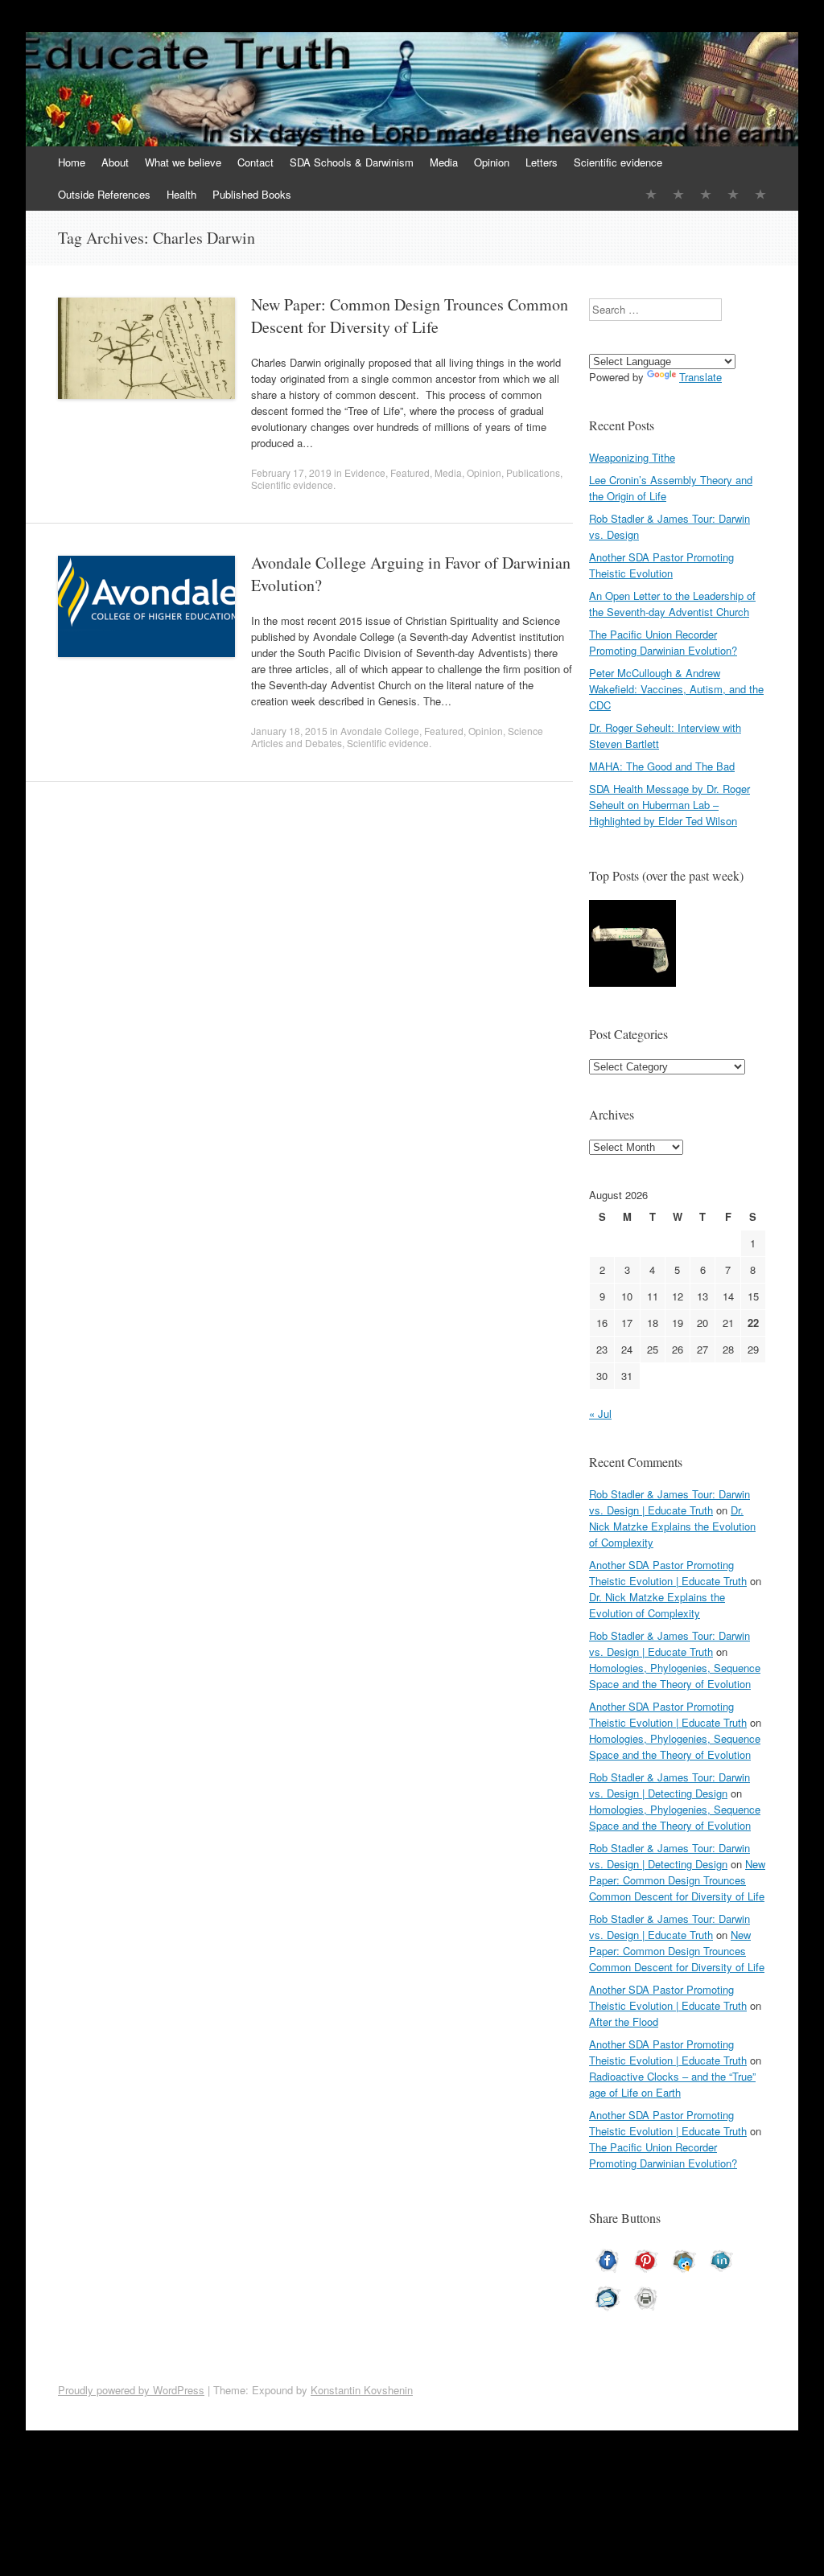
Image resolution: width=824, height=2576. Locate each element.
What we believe (183, 162)
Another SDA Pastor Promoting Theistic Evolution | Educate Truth (668, 1573)
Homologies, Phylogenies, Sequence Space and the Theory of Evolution (675, 1676)
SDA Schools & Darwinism (352, 162)
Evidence (365, 472)
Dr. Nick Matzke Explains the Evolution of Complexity (672, 1526)
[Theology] (678, 194)
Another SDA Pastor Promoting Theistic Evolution (661, 565)
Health (181, 194)
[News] (706, 194)
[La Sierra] (733, 194)
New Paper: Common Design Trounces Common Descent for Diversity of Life (410, 316)
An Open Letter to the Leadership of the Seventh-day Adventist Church (672, 604)
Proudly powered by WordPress (131, 2390)
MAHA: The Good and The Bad (662, 766)
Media (444, 162)
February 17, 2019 (291, 472)
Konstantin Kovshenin (362, 2390)
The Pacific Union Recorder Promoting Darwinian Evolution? (663, 642)
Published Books (252, 194)
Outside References (104, 194)
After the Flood (624, 2021)
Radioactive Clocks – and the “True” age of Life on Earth (672, 2084)
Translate (700, 377)
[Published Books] (760, 194)
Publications (533, 472)
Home (72, 162)
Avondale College (380, 731)
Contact (255, 162)
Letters (542, 162)
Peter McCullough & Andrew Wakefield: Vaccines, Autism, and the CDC (676, 689)
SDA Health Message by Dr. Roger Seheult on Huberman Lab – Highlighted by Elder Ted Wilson (669, 805)
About (115, 162)
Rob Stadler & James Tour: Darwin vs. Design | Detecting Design (669, 1785)
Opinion (492, 162)
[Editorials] (651, 194)
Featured (410, 472)
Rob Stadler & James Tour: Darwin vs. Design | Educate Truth (669, 1502)
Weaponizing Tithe (632, 457)
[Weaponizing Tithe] (632, 945)
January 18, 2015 (289, 731)
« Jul (600, 1413)
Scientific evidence (618, 162)
